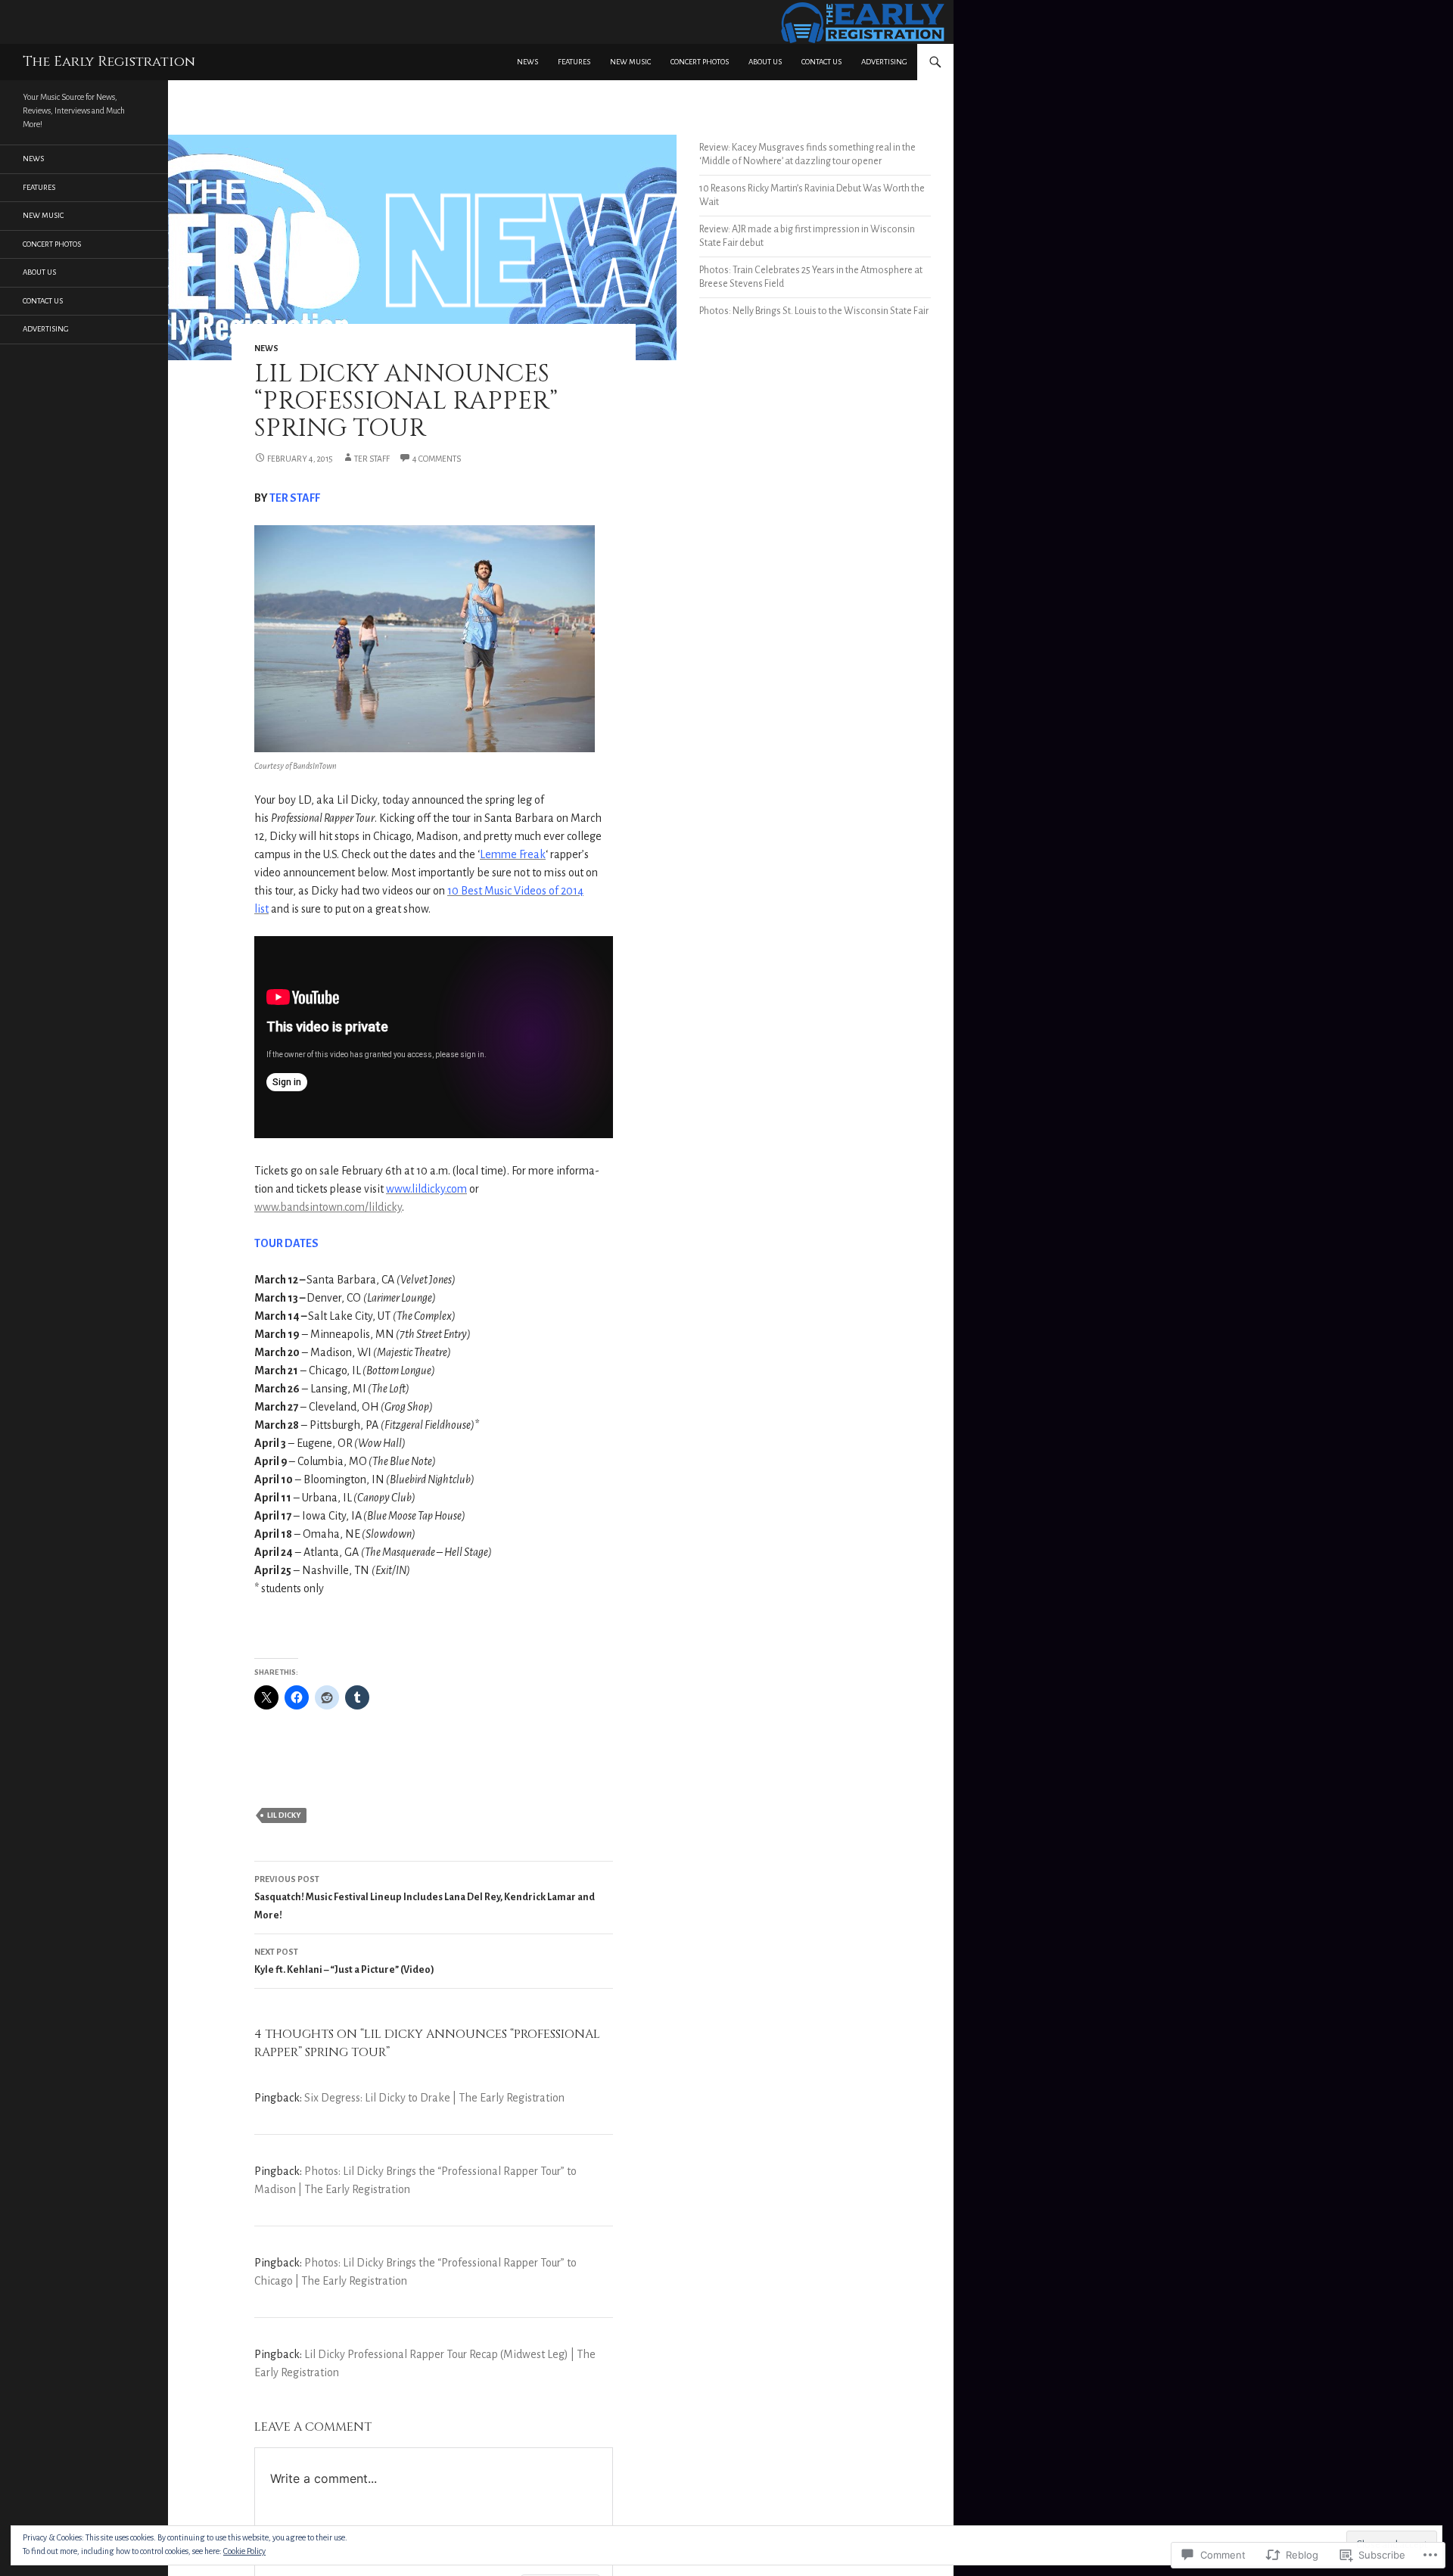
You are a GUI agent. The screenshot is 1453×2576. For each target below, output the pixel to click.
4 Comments (437, 459)
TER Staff (372, 459)
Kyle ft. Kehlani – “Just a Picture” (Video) (344, 1961)
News (527, 62)
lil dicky (284, 1815)
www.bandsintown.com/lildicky (328, 1207)
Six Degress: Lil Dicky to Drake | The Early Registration (434, 2098)
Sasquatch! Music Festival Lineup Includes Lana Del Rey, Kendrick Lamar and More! (425, 1898)
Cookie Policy (244, 2551)
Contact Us (821, 62)
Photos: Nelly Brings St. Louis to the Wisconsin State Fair (814, 311)
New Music (630, 62)
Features (574, 62)
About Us (765, 62)
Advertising (884, 62)
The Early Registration (109, 62)
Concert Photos (700, 62)
